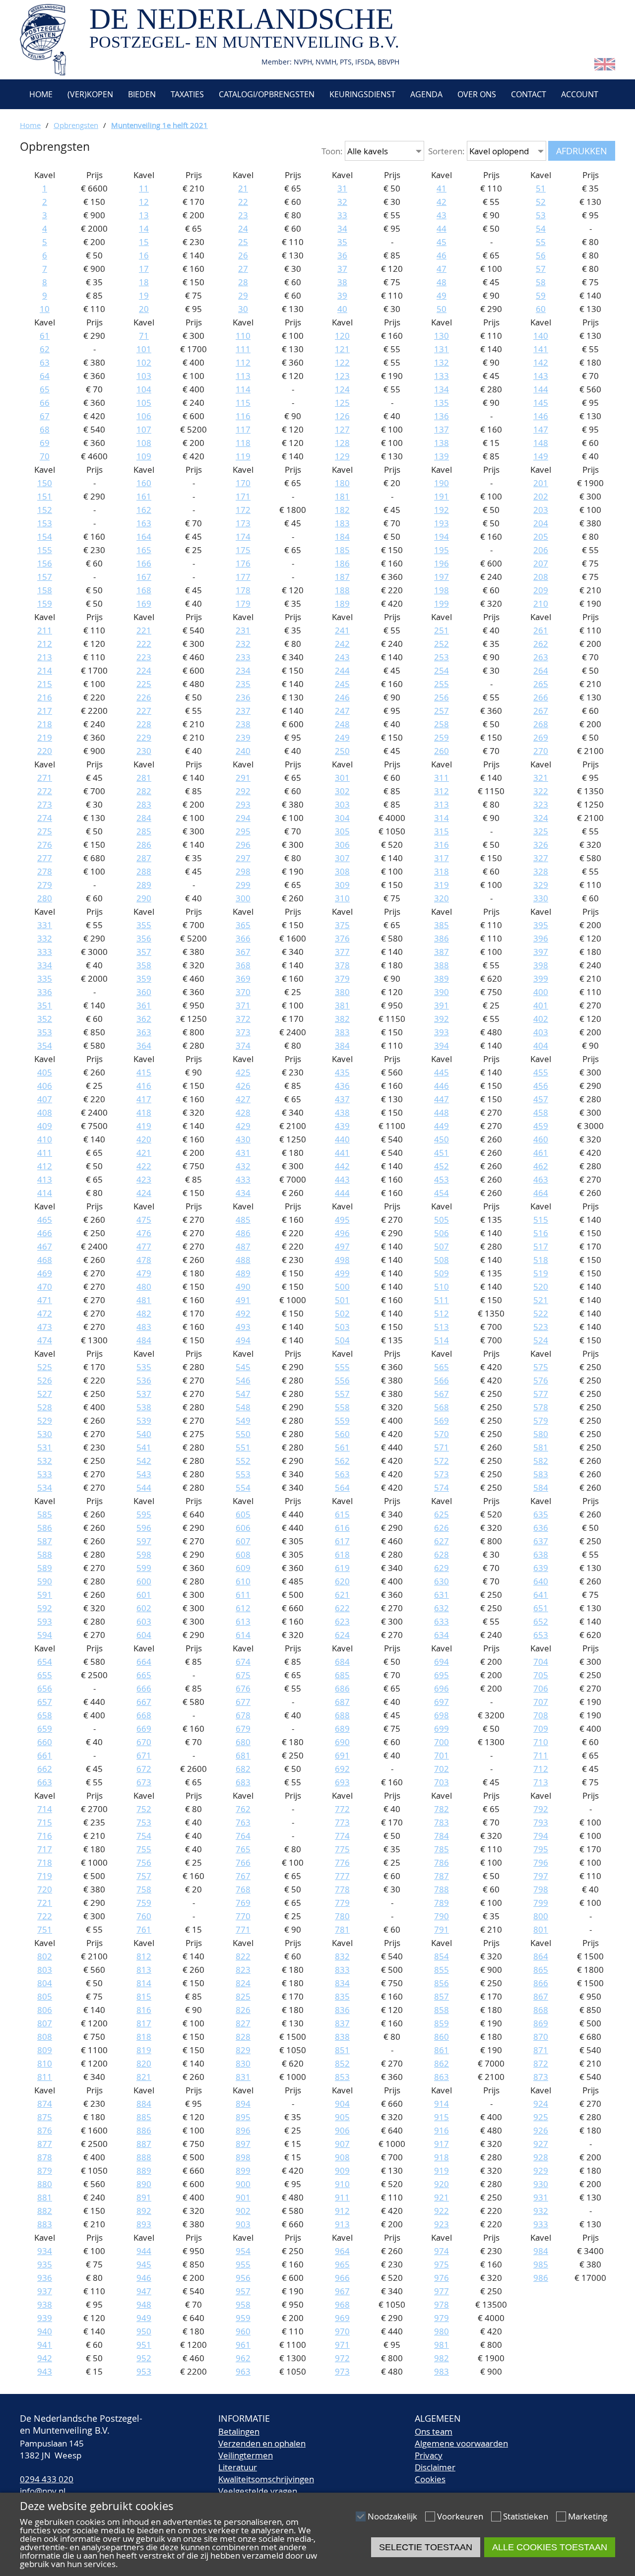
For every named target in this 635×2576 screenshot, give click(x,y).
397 (541, 952)
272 (45, 791)
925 (541, 2117)
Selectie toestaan (426, 2547)
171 (243, 496)
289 (144, 885)
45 (442, 242)
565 (442, 1367)
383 (342, 1032)
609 (243, 1568)
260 (442, 751)
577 (541, 1394)
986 (541, 2278)
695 (442, 1675)
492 (243, 1313)
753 (144, 1822)
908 (342, 2157)
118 (243, 443)
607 (243, 1541)
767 (243, 1876)
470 (45, 1287)
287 (144, 858)
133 (442, 376)
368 (243, 965)
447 (442, 1099)
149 (541, 456)
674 (243, 1662)
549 (243, 1420)
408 (45, 1112)
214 (45, 670)
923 (442, 2224)
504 (342, 1340)
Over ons (477, 94)
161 (144, 496)
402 (541, 1019)
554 (243, 1487)
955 (243, 2264)
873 (541, 2077)
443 (342, 1179)
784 (442, 1836)
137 (442, 429)
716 (45, 1836)
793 (541, 1822)
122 (342, 362)
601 (144, 1595)
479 (144, 1273)
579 (541, 1420)
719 (45, 1876)
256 (442, 697)
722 (45, 1916)
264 (541, 670)
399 (541, 978)
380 (342, 992)
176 (243, 563)
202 (541, 496)
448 (442, 1112)
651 (541, 1608)
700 (442, 1742)
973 (342, 2371)
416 (144, 1086)
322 (541, 791)
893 (144, 2224)
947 (144, 2291)
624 (342, 1635)
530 (45, 1434)
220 (45, 751)
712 (541, 1769)
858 (442, 2010)
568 (442, 1407)
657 (45, 1702)
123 (342, 376)
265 (541, 684)
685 (342, 1675)
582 (541, 1461)
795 (541, 1849)
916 (442, 2130)
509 (442, 1273)
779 (342, 1903)
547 (243, 1394)
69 (45, 443)
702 (442, 1769)
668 (144, 1715)
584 (541, 1487)
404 (541, 1045)
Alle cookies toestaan (550, 2547)
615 (342, 1514)
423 (144, 1179)
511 (442, 1300)
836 (342, 2010)
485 (243, 1220)
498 (342, 1260)
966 (342, 2278)
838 (342, 2037)
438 (342, 1112)
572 (442, 1461)
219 (45, 737)
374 (243, 1045)
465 (45, 1220)
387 (442, 952)
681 (243, 1755)
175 (243, 550)
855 (442, 1970)
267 (541, 711)
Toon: (332, 151)
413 (45, 1179)
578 (541, 1407)
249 (342, 737)
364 (144, 1045)
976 (442, 2278)
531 (45, 1447)
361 (144, 1005)
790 (442, 1916)
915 (442, 2117)
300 (243, 898)
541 (144, 1447)
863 (442, 2077)
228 (144, 724)
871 (541, 2050)
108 (144, 443)
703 (442, 1782)
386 (442, 938)
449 (442, 1126)
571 (442, 1447)
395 (541, 925)
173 (243, 523)
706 (541, 1688)
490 (243, 1287)
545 (243, 1367)
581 (541, 1447)
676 (243, 1688)
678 (243, 1715)
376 (342, 938)
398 (541, 965)
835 (342, 1996)
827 (243, 2023)
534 (45, 1487)
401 (541, 1005)
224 (144, 670)
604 (144, 1635)
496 (342, 1233)
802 (45, 1956)
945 (144, 2264)
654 (45, 1662)
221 (144, 630)
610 (243, 1581)
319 (442, 885)
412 (45, 1166)
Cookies (430, 2479)
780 (342, 1916)
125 (342, 403)
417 (144, 1099)
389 (442, 978)
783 (442, 1822)
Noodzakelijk (392, 2516)
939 (45, 2318)
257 (442, 711)
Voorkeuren (460, 2516)
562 (342, 1461)
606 (243, 1528)
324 (541, 818)
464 (541, 1193)
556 (342, 1380)
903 (243, 2224)
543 (144, 1474)
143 (541, 376)
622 (342, 1608)
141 (541, 349)
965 (342, 2264)
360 (144, 992)
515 (541, 1220)
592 (45, 1608)
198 (442, 590)
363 (144, 1032)
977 (442, 2291)
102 (144, 362)
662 (45, 1769)
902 (243, 2211)
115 (243, 403)
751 (45, 1929)
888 (144, 2157)
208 (541, 577)
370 (243, 992)
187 (342, 577)
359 (144, 978)
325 (541, 831)
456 (541, 1086)
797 (541, 1876)
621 (342, 1595)
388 (442, 965)
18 (144, 282)
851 (342, 2050)
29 (243, 295)
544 (144, 1487)
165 (144, 550)
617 (342, 1541)
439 (342, 1126)
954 (243, 2251)
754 (144, 1836)
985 (541, 2264)
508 (442, 1260)
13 (144, 215)
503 (342, 1327)
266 (541, 697)
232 (243, 644)
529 (45, 1420)
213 (45, 657)
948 (144, 2304)
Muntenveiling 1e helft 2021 (159, 125)
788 (442, 1889)
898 (243, 2157)
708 (541, 1715)
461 (541, 1153)
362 (144, 1019)
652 (541, 1621)
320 (442, 898)
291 (243, 778)
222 (144, 644)
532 (45, 1461)
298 (243, 871)
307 (342, 858)
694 (442, 1662)
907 (342, 2144)
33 (342, 215)
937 (45, 2291)
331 (45, 925)
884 (144, 2104)
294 (243, 818)
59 (541, 295)
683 (243, 1782)
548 (243, 1407)
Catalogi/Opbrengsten (267, 94)
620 (342, 1581)
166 (144, 563)
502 (342, 1313)
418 (144, 1112)
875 (45, 2117)
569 (442, 1420)
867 (541, 1996)
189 (342, 603)
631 (442, 1595)
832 (342, 1956)
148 (541, 443)
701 (442, 1755)
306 (342, 845)
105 (144, 403)
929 (541, 2170)
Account (580, 94)
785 (442, 1849)
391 (442, 1005)
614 (243, 1635)
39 (342, 295)
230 (144, 751)
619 (342, 1568)
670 (144, 1742)
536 (144, 1380)
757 (144, 1876)
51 (541, 188)
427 (243, 1099)
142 (541, 362)
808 (45, 2037)
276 (45, 845)
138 (442, 443)
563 (342, 1474)
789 (442, 1903)
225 (144, 684)
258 (442, 724)
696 (442, 1688)
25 (243, 242)
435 (342, 1072)
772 (342, 1809)
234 (243, 670)
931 (541, 2197)
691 (342, 1755)
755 (144, 1849)
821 (144, 2077)
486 (243, 1233)
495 (342, 1220)
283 (144, 804)
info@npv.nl (43, 2491)
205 (541, 536)
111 (243, 349)
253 (442, 657)
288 (144, 871)
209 (541, 590)
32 (342, 202)
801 (541, 1929)
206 (541, 550)
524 (541, 1340)
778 (342, 1889)
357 (144, 952)
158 (45, 590)
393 (442, 1032)
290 (144, 898)
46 (442, 255)
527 (45, 1394)
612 (243, 1608)
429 (243, 1126)
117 (243, 429)
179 (243, 603)
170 (243, 483)
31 (342, 188)
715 (45, 1822)
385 (442, 925)
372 (243, 1019)
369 (243, 978)
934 (45, 2251)
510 (442, 1287)
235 (243, 684)
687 (342, 1702)
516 (541, 1233)
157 (45, 577)
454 (442, 1193)
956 (243, 2278)
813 (144, 1970)
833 (342, 1970)
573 (442, 1474)
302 (342, 791)
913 (342, 2224)
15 (144, 242)
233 (243, 657)
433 (243, 1179)
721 (45, 1903)
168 (144, 590)
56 (541, 255)
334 (45, 965)
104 (144, 389)
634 (442, 1635)
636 (541, 1528)
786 (442, 1862)
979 (442, 2318)
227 (144, 711)
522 (541, 1313)
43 (442, 215)
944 (144, 2251)
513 (442, 1327)
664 (144, 1662)
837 (342, 2023)
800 (541, 1916)
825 (243, 1996)
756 (144, 1862)
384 (342, 1045)
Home (40, 94)
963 (243, 2371)
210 (541, 603)
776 (342, 1862)
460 (541, 1139)
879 (45, 2170)
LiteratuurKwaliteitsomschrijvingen (266, 2473)
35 (342, 242)
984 (541, 2251)
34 (342, 228)
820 (144, 2063)
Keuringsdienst (362, 94)
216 (45, 697)
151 (45, 496)
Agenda (426, 94)
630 (442, 1581)
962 (243, 2358)
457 (541, 1099)
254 (442, 670)
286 (144, 845)
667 (144, 1702)
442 (342, 1166)
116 (243, 416)
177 (243, 577)
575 (541, 1367)
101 (144, 349)
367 (243, 952)
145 (541, 403)
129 (342, 456)
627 (442, 1541)
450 (442, 1139)
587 (45, 1541)
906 (342, 2130)
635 (541, 1514)
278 (45, 871)
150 (45, 483)
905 (342, 2117)
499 (342, 1273)
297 (243, 858)
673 (144, 1782)
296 (243, 845)
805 (45, 1996)
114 (243, 389)
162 (144, 510)
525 (45, 1367)
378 (342, 965)
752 (144, 1809)
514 (442, 1340)
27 (243, 269)
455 (541, 1072)
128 (342, 443)
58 (541, 282)
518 (541, 1260)
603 (144, 1621)
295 (243, 831)
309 (342, 885)
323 (541, 804)
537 (144, 1394)
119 (243, 456)
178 (243, 590)
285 (144, 831)
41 (442, 188)
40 (342, 309)
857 (442, 1996)
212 (45, 644)
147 (541, 429)
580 (541, 1434)
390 (442, 992)
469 (45, 1273)
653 (541, 1635)
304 (342, 818)
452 (442, 1166)
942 (45, 2358)
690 (342, 1742)
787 (442, 1876)
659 (45, 1728)
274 (45, 818)
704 (541, 1662)
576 (541, 1380)
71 (144, 336)
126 (342, 416)
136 (442, 416)
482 (144, 1313)
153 (45, 523)
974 (442, 2251)
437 (342, 1099)
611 (243, 1595)
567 (442, 1394)
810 (45, 2063)
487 (243, 1246)
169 (144, 603)
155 (45, 550)
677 (243, 1702)
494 (243, 1340)
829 (243, 2050)
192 (442, 510)
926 (541, 2130)
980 (442, 2331)
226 (144, 697)
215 (45, 684)
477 (144, 1246)
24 (243, 228)
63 (45, 362)
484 (144, 1340)
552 (243, 1461)
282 (144, 791)
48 (442, 282)
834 (342, 1983)
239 (243, 737)
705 (541, 1675)
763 (243, 1822)
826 (243, 2010)
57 (541, 269)
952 (144, 2358)
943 (45, 2371)
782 (442, 1809)
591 (45, 1595)
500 (342, 1287)
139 (442, 456)
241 (342, 630)
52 (541, 202)
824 (243, 1983)
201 (541, 483)
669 (144, 1728)
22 (243, 202)
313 (442, 804)
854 (442, 1956)
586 (45, 1528)
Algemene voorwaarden (461, 2443)
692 (342, 1769)
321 (541, 778)
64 (45, 376)
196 (442, 563)
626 (442, 1528)
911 (342, 2197)
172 (243, 510)
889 (144, 2170)
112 (243, 362)
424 (144, 1193)
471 (45, 1300)
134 (442, 389)
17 (144, 269)
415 (144, 1072)
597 (144, 1541)
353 (45, 1032)
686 (342, 1688)
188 (342, 590)
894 (243, 2104)
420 (144, 1139)
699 (442, 1728)
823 (243, 1970)
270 (541, 751)
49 (442, 295)
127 (342, 429)
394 (442, 1045)
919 (442, 2170)
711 (541, 1755)
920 (442, 2184)
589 (45, 1568)
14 (144, 228)
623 (342, 1621)
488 (243, 1260)
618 (342, 1554)
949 (144, 2318)
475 (144, 1220)
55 (541, 242)
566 (442, 1380)
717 (45, 1849)
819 (144, 2050)
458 (541, 1112)
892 (144, 2211)
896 (243, 2130)
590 (45, 1581)
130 (442, 336)
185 (342, 550)
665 (144, 1675)
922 (442, 2211)
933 (541, 2224)
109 (144, 456)
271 (45, 778)
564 (342, 1487)
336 (45, 992)
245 (342, 684)
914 (442, 2104)
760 (144, 1916)
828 (243, 2037)
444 (342, 1193)
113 (243, 376)
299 (243, 885)
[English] (605, 67)
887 (144, 2144)
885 (144, 2117)
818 (144, 2037)
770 (243, 1916)
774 (342, 1836)
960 (243, 2331)
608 (243, 1554)
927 (541, 2144)
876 (45, 2130)
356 (144, 938)
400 (541, 992)
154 (45, 536)
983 (442, 2371)
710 (541, 1742)
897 (243, 2144)
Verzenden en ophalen (262, 2443)
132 (442, 362)
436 (342, 1086)
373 (243, 1032)
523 (541, 1327)
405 (45, 1072)
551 (243, 1447)
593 (45, 1621)
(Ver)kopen (90, 94)
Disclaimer (435, 2467)
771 (243, 1929)
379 (342, 978)
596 (144, 1528)
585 (45, 1514)
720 (45, 1889)
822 (243, 1956)
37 (342, 269)
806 (45, 2010)
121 (342, 349)
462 (541, 1166)
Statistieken (526, 2516)
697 (442, 1702)
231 (243, 630)
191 (442, 496)
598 (144, 1554)
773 (342, 1822)
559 (342, 1420)
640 (541, 1581)
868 (541, 2010)
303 (342, 804)
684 (342, 1662)
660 (45, 1742)
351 (45, 1005)
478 (144, 1260)
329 (541, 885)
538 (144, 1407)
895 (243, 2117)
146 (541, 416)
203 (541, 510)
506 (442, 1233)
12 (144, 202)
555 (342, 1367)
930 (541, 2184)
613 (243, 1621)
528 (45, 1407)
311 (442, 778)
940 (45, 2331)
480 (144, 1287)
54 (541, 228)
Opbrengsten (76, 125)
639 (541, 1568)
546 (243, 1380)
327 (541, 858)
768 (243, 1889)
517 (541, 1246)
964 (342, 2251)
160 (144, 483)
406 (45, 1086)
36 (342, 255)
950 (144, 2331)
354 (45, 1045)
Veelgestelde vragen (258, 2491)
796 (541, 1862)
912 (342, 2211)
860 (442, 2037)
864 (541, 1956)
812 (144, 1956)
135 (442, 403)
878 (45, 2157)
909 (342, 2170)
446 (442, 1086)
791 (442, 1929)
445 (442, 1072)
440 (342, 1139)
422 (144, 1166)
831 (243, 2077)
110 (243, 336)
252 (442, 644)
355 (144, 925)
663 (45, 1782)
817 (144, 2023)
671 (144, 1755)
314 (442, 818)
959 (243, 2318)
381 (342, 1005)
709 (541, 1728)
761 (144, 1929)
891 (144, 2197)
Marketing (588, 2516)
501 (342, 1300)
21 (243, 188)
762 (243, 1809)
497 (342, 1246)
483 (144, 1327)
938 (45, 2304)
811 (45, 2077)
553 (243, 1474)
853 (342, 2077)
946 (144, 2278)
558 (342, 1407)
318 (442, 871)
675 (243, 1675)
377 (342, 952)
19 (144, 295)
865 (541, 1970)
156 (45, 563)
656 (45, 1688)
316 (442, 845)
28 (243, 282)
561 (342, 1447)
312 (442, 791)
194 (442, 536)
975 (442, 2264)
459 (541, 1126)
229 (144, 737)
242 (342, 644)
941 (45, 2345)
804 (45, 1983)
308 (342, 871)
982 (442, 2358)
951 (144, 2345)
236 (243, 697)
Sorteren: (446, 151)
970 (342, 2331)
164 (144, 536)
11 (144, 188)
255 (442, 684)
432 (243, 1166)
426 (243, 1086)
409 (45, 1126)
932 (541, 2211)
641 (541, 1595)
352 (45, 1019)
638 (541, 1554)
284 (144, 818)
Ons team (434, 2431)
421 (144, 1153)
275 (45, 831)
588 (45, 1554)
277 (45, 858)
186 (342, 563)
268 (541, 724)
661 (45, 1755)
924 (541, 2104)
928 (541, 2157)
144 (541, 389)
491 (243, 1300)
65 (45, 389)
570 (442, 1434)
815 (144, 1996)
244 (342, 670)
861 (442, 2050)
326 (541, 845)
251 (442, 630)
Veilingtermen (246, 2455)
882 (45, 2211)
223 (144, 657)
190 (442, 483)
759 (144, 1903)
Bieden (142, 94)
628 (442, 1554)
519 (541, 1273)
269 (541, 737)
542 (144, 1461)
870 (541, 2037)
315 (442, 831)
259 (442, 737)
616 (342, 1528)
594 (45, 1635)
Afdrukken (582, 151)
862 (442, 2063)
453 (442, 1179)
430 (243, 1139)
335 (45, 978)
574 (442, 1487)
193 (442, 523)
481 (144, 1300)
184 (342, 536)
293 (243, 804)
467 (45, 1246)
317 (442, 858)
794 (541, 1836)
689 (342, 1728)
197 (442, 577)
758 (144, 1889)
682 (243, 1769)
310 (342, 898)
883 (45, 2224)
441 (342, 1153)
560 (342, 1434)
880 (45, 2184)
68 (45, 429)
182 (342, 510)
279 (45, 885)
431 (243, 1153)
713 (541, 1782)
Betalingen (239, 2431)
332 (45, 938)
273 (45, 804)
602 (144, 1608)
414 (45, 1193)
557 (342, 1394)
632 (442, 1608)
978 (442, 2304)
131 (442, 349)
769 (243, 1903)
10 (45, 309)
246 (342, 697)
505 (442, 1220)
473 (45, 1327)
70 (45, 456)
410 (45, 1139)
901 (243, 2197)
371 (243, 1005)
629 (442, 1568)
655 (45, 1675)
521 (541, 1300)
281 (144, 778)
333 (45, 952)
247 (342, 711)
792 (541, 1809)
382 (342, 1019)
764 (243, 1836)
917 (442, 2144)
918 (442, 2157)
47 (442, 269)
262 (541, 644)
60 (541, 309)
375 (342, 925)
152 (45, 510)
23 (243, 215)
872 (541, 2063)
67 (45, 416)
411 (45, 1153)
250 (342, 751)
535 (144, 1367)
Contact (529, 94)
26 (243, 255)
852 (342, 2063)
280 (45, 898)
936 (45, 2278)
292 (243, 791)
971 (342, 2345)
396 (541, 938)
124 (342, 389)
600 (144, 1581)
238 (243, 724)
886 (144, 2130)
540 (144, 1434)
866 (541, 1983)
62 (45, 349)
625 (442, 1514)
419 (144, 1126)
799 (541, 1903)
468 (45, 1260)
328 (541, 871)
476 (144, 1233)
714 (45, 1809)
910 (342, 2184)
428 (243, 1112)
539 (144, 1420)
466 (45, 1233)
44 (442, 228)
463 (541, 1179)
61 (45, 336)
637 (541, 1541)
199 (442, 603)
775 (342, 1849)
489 (243, 1273)
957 (243, 2291)
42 (442, 202)
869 (541, 2023)
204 (541, 523)
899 (243, 2170)
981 (442, 2345)
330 (541, 898)
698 (442, 1715)
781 (342, 1929)
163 (144, 523)
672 (144, 1769)
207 (541, 563)
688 (342, 1715)
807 (45, 2023)
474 (45, 1340)
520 (541, 1287)
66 (45, 403)
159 (45, 603)
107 (144, 429)
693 (342, 1782)
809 (45, 2050)
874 (45, 2104)
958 (243, 2304)
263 (541, 657)
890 (144, 2184)
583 (541, 1474)
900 (243, 2184)
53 (541, 215)
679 (243, 1728)
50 (442, 309)
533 (45, 1474)
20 (144, 309)
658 (45, 1715)
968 (342, 2304)
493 (243, 1327)
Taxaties (187, 94)
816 (144, 2010)
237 (243, 711)
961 (243, 2345)
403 (541, 1032)
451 (442, 1153)
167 (144, 577)
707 (541, 1702)
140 (541, 336)
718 (45, 1862)
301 (342, 778)
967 (342, 2291)
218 (45, 724)
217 (45, 711)
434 (243, 1193)
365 (243, 925)
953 (144, 2371)
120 (342, 336)
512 (442, 1313)
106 (144, 416)
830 (243, 2063)
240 (243, 751)
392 (442, 1019)
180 (342, 483)
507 (442, 1246)
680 (243, 1742)
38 (342, 282)
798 (541, 1889)
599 (144, 1568)
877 (45, 2144)
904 (342, 2104)
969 (342, 2318)
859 (442, 2023)
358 (144, 965)
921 (442, 2197)
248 (342, 724)
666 (144, 1688)
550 (243, 1434)
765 (243, 1849)
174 (243, 536)
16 (144, 255)
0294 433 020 (47, 2479)
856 (442, 1983)
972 (342, 2358)
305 (342, 831)
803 (45, 1970)
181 (342, 496)
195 (442, 550)
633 (442, 1621)
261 (541, 630)
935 (45, 2264)
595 (144, 1514)
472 (45, 1313)
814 (144, 1983)
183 (342, 523)
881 (45, 2197)
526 (45, 1380)
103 (144, 376)
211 (45, 630)
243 (342, 657)
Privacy (429, 2455)
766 (243, 1862)
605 (243, 1514)
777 (342, 1876)
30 (243, 309)
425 (243, 1072)
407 (45, 1099)
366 (243, 938)
